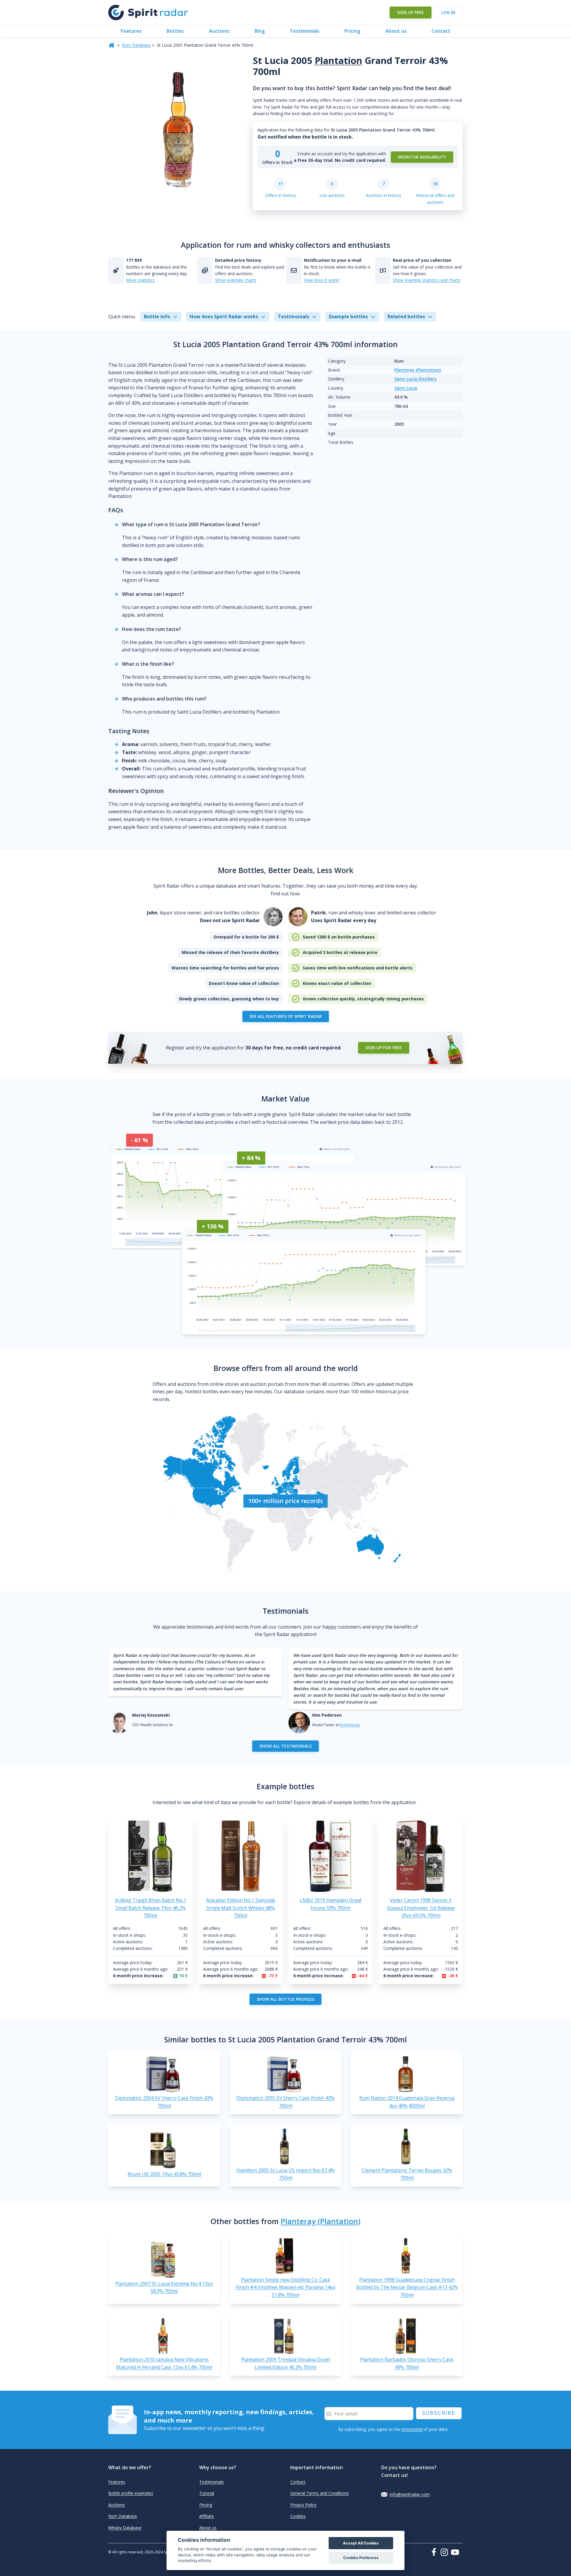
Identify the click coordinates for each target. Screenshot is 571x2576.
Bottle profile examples (131, 2493)
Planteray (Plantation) (418, 370)
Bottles (175, 31)
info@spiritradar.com (410, 2494)
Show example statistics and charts (427, 280)
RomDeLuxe (350, 1725)
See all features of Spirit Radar (286, 1016)
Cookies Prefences (361, 2558)
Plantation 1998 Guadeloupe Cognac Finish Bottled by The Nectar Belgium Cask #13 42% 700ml (407, 2287)
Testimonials (305, 31)
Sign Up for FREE (384, 1048)
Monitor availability (422, 157)
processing (412, 2429)
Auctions (219, 31)
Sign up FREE (411, 12)
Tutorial (207, 2493)
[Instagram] (445, 2552)
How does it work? (322, 280)
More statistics (140, 280)
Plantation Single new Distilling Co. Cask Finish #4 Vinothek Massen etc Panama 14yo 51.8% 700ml (286, 2287)
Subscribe (439, 2413)
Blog (260, 31)
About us (396, 31)
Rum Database (136, 45)
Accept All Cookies (361, 2543)
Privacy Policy (303, 2505)
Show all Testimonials (285, 1746)
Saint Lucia (406, 388)
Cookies (298, 2516)
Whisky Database (125, 2528)
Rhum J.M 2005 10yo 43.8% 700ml (164, 2174)
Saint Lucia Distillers (415, 379)
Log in (448, 12)
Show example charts (236, 280)
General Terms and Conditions (320, 2493)
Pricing (352, 31)
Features (131, 31)
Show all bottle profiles (285, 1999)
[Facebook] (435, 2552)
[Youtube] (457, 2552)
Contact (441, 31)
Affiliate (207, 2516)
